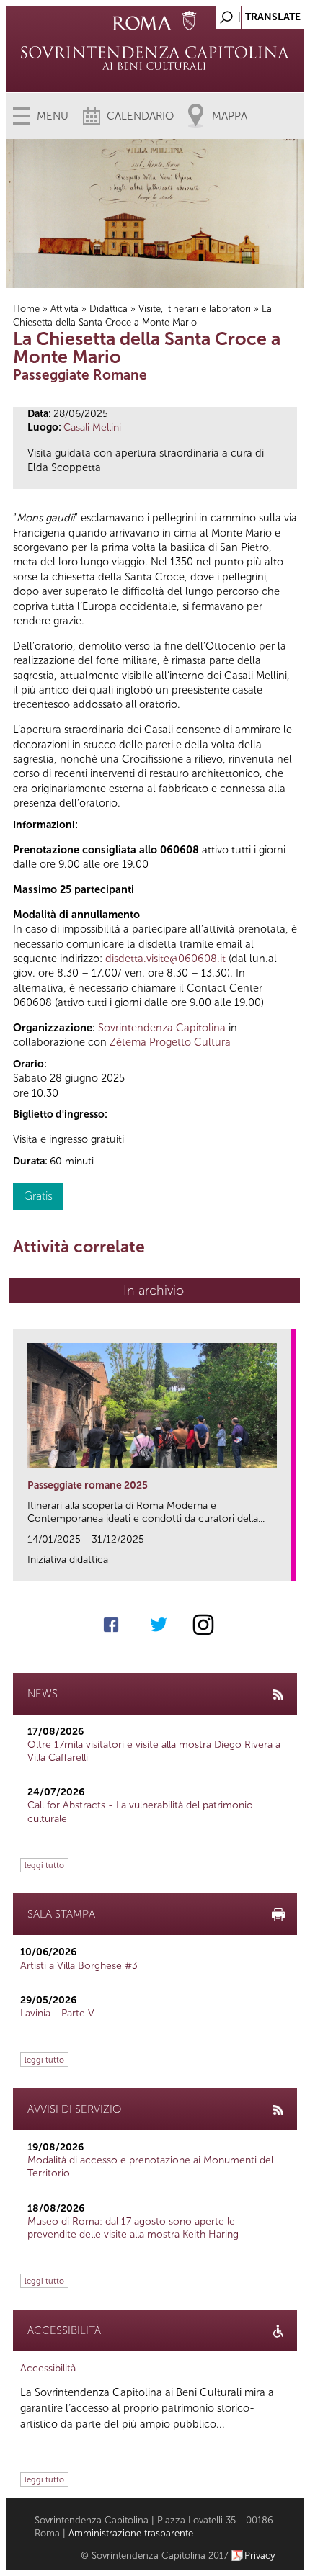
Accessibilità (48, 2368)
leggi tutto (44, 1865)
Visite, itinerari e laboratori (195, 309)
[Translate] (257, 13)
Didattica (108, 309)
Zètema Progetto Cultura (170, 1042)
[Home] (155, 58)
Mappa (230, 116)
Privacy (260, 2555)
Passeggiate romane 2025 (88, 1485)
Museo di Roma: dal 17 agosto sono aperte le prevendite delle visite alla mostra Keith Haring (133, 2228)
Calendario (140, 116)
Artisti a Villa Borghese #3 (79, 1966)
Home (26, 309)
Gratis (38, 1196)
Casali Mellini (92, 427)
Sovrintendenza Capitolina (162, 1028)
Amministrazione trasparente (131, 2533)
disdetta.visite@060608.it (165, 959)
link (285, 1565)
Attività (65, 309)
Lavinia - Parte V (57, 2013)
